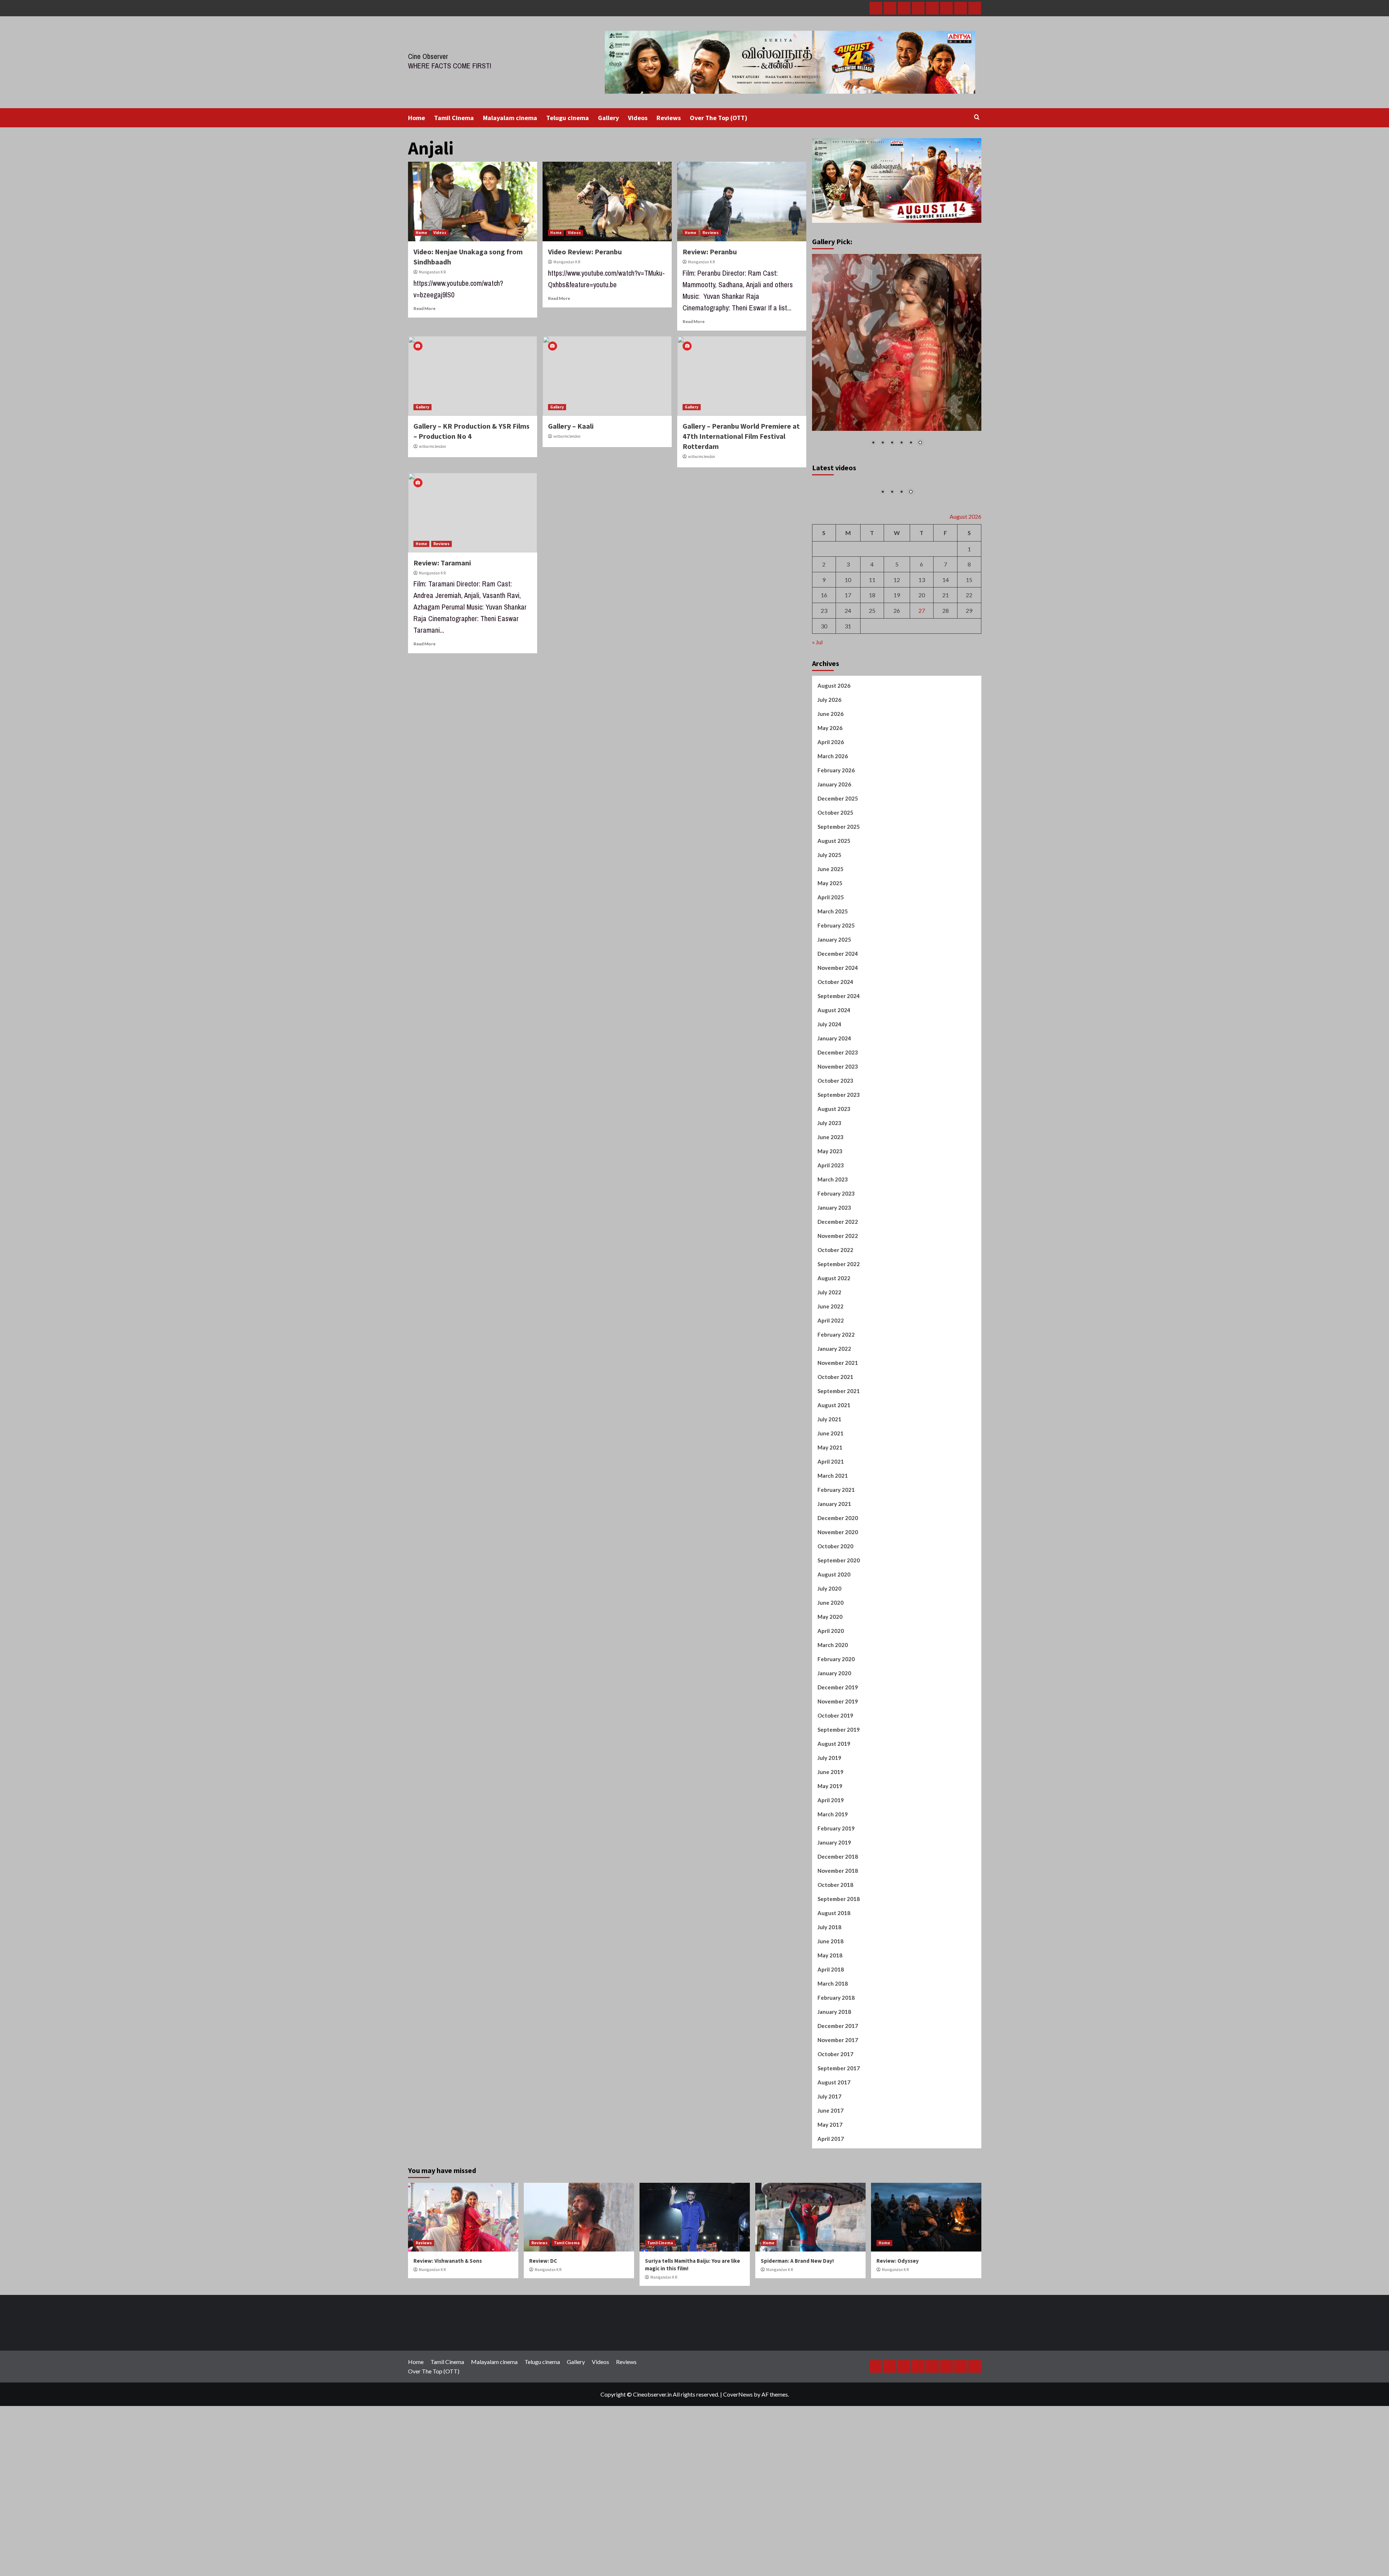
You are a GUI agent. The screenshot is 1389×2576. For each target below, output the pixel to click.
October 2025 (835, 894)
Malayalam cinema (510, 118)
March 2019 (833, 1895)
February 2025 (836, 1006)
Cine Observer (428, 56)
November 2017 (838, 2121)
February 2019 (836, 1909)
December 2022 (838, 1303)
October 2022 (835, 1331)
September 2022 (839, 1345)
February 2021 (836, 1571)
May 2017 (830, 2206)
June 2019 (831, 1853)
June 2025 (831, 950)
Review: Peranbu (710, 252)
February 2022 (836, 1416)
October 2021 (835, 1458)
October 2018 (835, 1966)
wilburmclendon (432, 446)
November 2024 (838, 1049)
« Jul (817, 723)
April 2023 (831, 1246)
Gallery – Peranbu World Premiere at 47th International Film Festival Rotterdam (741, 436)
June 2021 (831, 1514)
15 (969, 661)
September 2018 (839, 1980)
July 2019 (829, 1839)
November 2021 (838, 1444)
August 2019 (834, 1825)
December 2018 (838, 1938)
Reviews (669, 118)
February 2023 (836, 1274)
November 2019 (838, 1782)
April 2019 (831, 1881)
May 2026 (830, 809)
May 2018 (830, 2036)
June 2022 (831, 1387)
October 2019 (835, 1796)
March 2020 (833, 1726)
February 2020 (836, 1740)
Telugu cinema (568, 118)
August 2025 (834, 922)
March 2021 (833, 1557)
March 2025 (833, 992)
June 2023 (831, 1218)
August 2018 (834, 1994)
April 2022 (831, 1401)
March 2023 (833, 1260)
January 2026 (834, 865)
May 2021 (830, 1528)
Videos (638, 118)
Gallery (608, 118)
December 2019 (838, 1768)
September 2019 (839, 1811)
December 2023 (838, 1133)
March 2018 (833, 2064)
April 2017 (831, 2220)
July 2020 (829, 1669)
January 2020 (834, 1754)
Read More (424, 308)
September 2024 (839, 1077)
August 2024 (834, 1091)
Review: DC (543, 2342)
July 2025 (829, 936)
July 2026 (829, 781)
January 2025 (834, 1020)
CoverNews (738, 2475)
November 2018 (838, 1952)
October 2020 (835, 1627)
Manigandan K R (432, 272)
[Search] (977, 117)
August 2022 (834, 1359)
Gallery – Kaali (571, 426)
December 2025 (838, 879)
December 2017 (838, 2107)
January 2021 (834, 1585)
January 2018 (834, 2093)
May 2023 (830, 1232)
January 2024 (834, 1119)
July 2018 (829, 2008)
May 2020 (830, 1698)
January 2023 (834, 1289)
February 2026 (836, 851)
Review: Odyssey (898, 2342)
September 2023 (839, 1176)
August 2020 (834, 1655)
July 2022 (829, 1373)
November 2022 (838, 1317)
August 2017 (834, 2163)
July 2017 (829, 2177)
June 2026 (831, 795)
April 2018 (831, 2050)
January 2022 (834, 1430)
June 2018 (831, 2022)
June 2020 (831, 1684)
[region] (897, 355)
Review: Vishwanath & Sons (448, 2342)
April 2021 (831, 1542)
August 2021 (834, 1486)
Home (417, 118)
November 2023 (838, 1147)
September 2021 (839, 1472)
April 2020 (831, 1712)
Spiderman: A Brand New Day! (797, 2342)
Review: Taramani (442, 563)
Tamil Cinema (454, 118)
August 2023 (834, 1190)
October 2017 (835, 2135)
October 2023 (835, 1162)
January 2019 (834, 1923)
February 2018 (836, 2079)
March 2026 (833, 837)
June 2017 (831, 2191)
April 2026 (831, 823)
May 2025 (830, 964)
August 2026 (834, 767)
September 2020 (839, 1641)
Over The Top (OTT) (719, 118)
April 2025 (831, 978)
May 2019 (830, 1867)
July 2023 (829, 1204)
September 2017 (839, 2149)
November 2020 (838, 1613)
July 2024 (829, 1105)
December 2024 (838, 1035)
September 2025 (839, 908)
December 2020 (838, 1599)
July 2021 (829, 1500)
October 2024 (835, 1063)
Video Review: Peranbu (585, 252)
